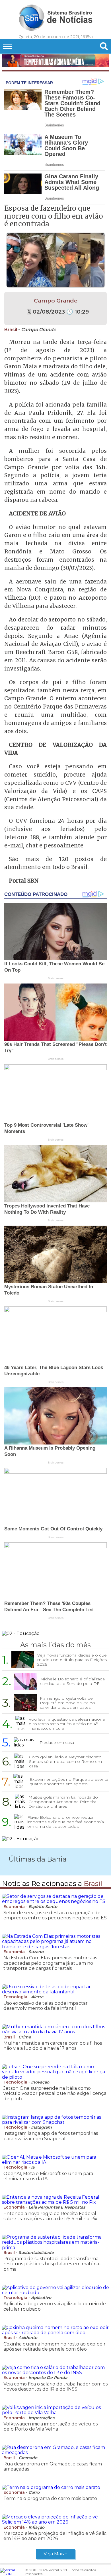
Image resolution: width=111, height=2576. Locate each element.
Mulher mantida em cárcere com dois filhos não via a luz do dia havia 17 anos (53, 2046)
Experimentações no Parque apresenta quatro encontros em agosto (69, 1782)
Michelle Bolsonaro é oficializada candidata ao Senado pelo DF (72, 1681)
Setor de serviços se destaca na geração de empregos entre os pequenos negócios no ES (55, 1915)
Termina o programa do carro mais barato (50, 2498)
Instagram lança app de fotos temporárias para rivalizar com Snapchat (51, 2136)
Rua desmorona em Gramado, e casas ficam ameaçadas (53, 2466)
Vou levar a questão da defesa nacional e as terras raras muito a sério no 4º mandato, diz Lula (67, 1724)
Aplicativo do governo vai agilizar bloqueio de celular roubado (55, 2306)
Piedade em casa (57, 1742)
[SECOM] (55, 61)
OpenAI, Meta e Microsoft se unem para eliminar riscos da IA (48, 2176)
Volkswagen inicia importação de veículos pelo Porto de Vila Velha (51, 2426)
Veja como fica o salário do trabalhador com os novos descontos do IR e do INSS (55, 2386)
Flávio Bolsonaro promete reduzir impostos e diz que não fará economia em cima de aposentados (66, 1822)
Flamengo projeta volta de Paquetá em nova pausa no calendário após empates (67, 1703)
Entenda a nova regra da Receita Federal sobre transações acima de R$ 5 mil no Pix (50, 2216)
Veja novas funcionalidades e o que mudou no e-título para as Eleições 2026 (72, 1660)
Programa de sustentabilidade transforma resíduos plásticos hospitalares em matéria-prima (52, 2264)
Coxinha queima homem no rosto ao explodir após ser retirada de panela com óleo (55, 2346)
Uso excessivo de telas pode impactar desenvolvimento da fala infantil (46, 2006)
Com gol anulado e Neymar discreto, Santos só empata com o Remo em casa (66, 1761)
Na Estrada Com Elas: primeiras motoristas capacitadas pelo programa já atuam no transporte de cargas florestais (50, 1963)
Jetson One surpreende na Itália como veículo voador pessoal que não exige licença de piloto (55, 2093)
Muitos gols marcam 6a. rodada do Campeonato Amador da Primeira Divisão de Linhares (63, 1802)
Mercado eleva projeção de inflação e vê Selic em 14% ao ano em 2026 (55, 2536)
